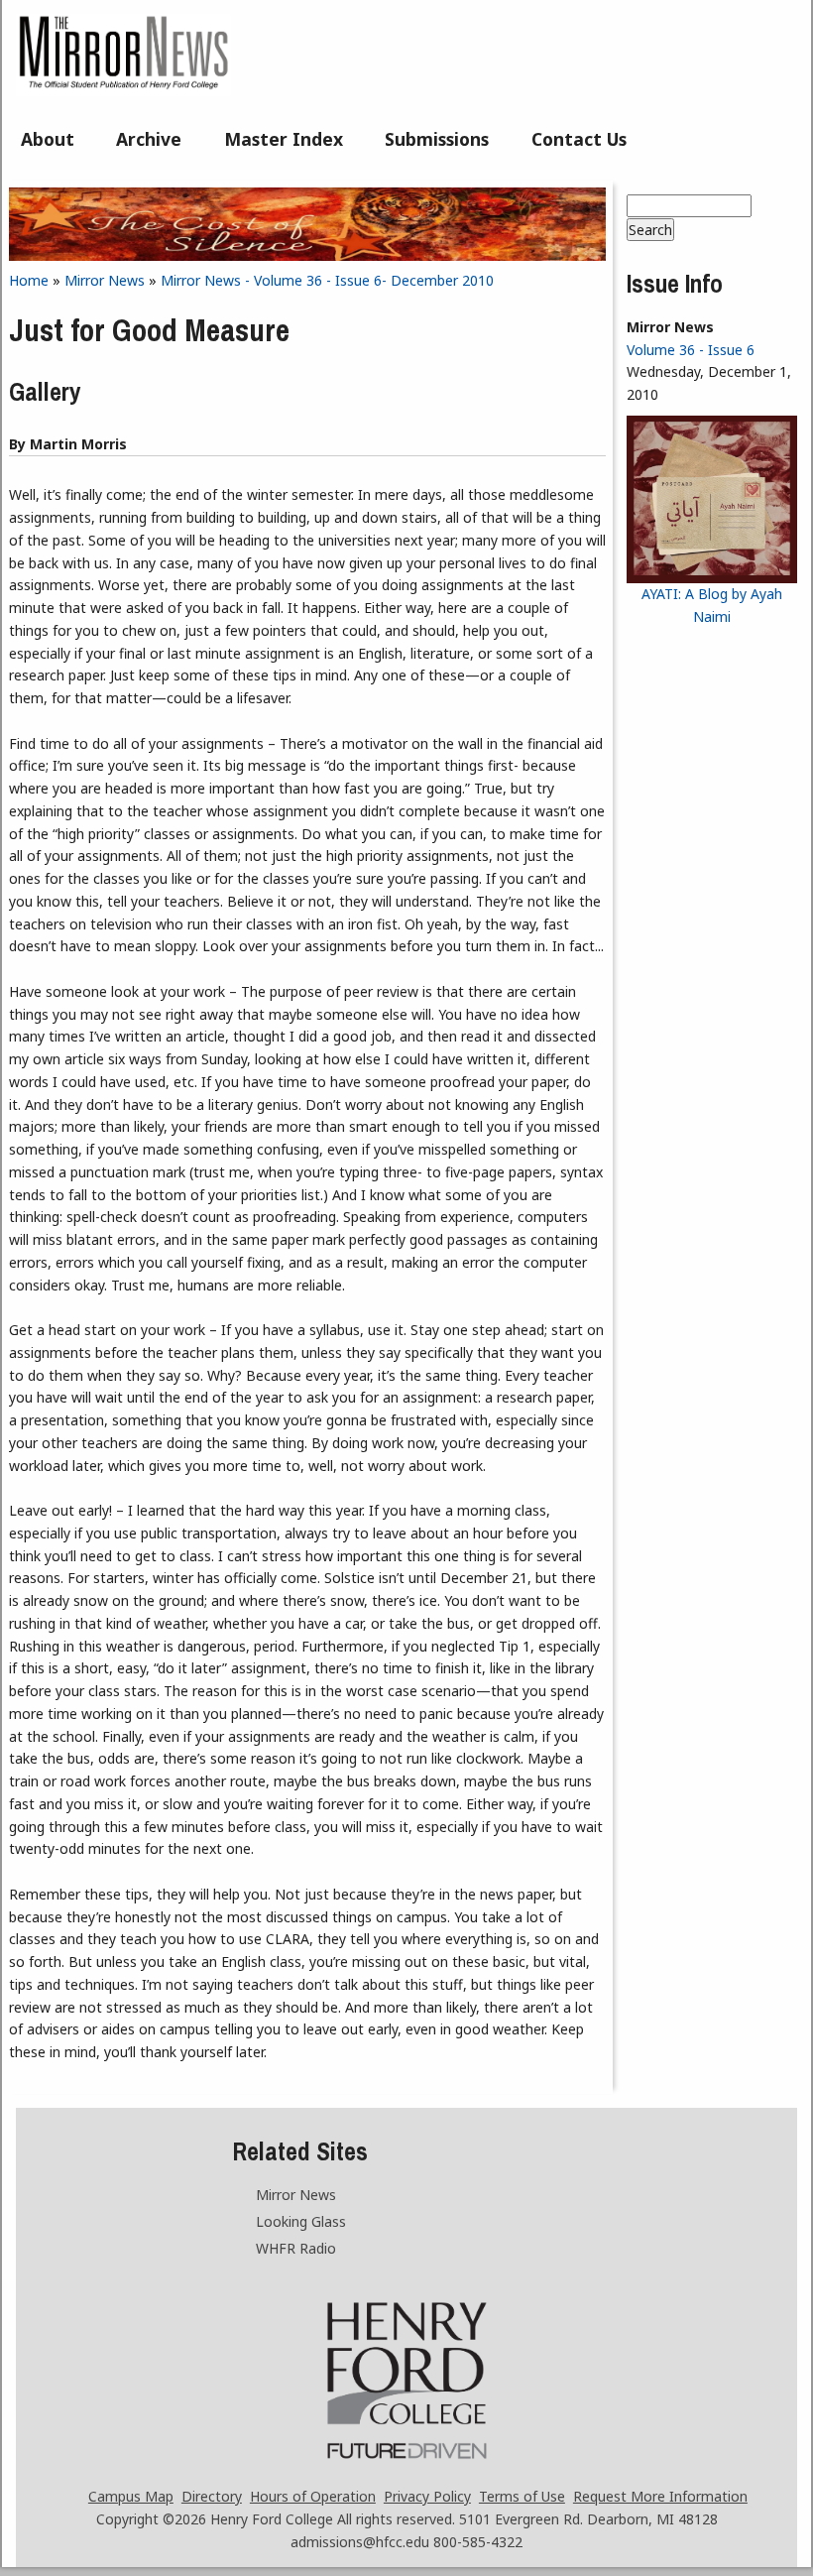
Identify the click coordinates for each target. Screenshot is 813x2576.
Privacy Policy (427, 2496)
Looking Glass (301, 2221)
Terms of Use (522, 2496)
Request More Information (660, 2496)
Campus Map (131, 2496)
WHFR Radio (296, 2248)
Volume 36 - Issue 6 (691, 350)
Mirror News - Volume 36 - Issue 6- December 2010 (327, 280)
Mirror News (105, 280)
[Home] (123, 91)
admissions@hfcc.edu (360, 2542)
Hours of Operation (313, 2496)
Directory (212, 2496)
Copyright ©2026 (151, 2519)
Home (29, 280)
